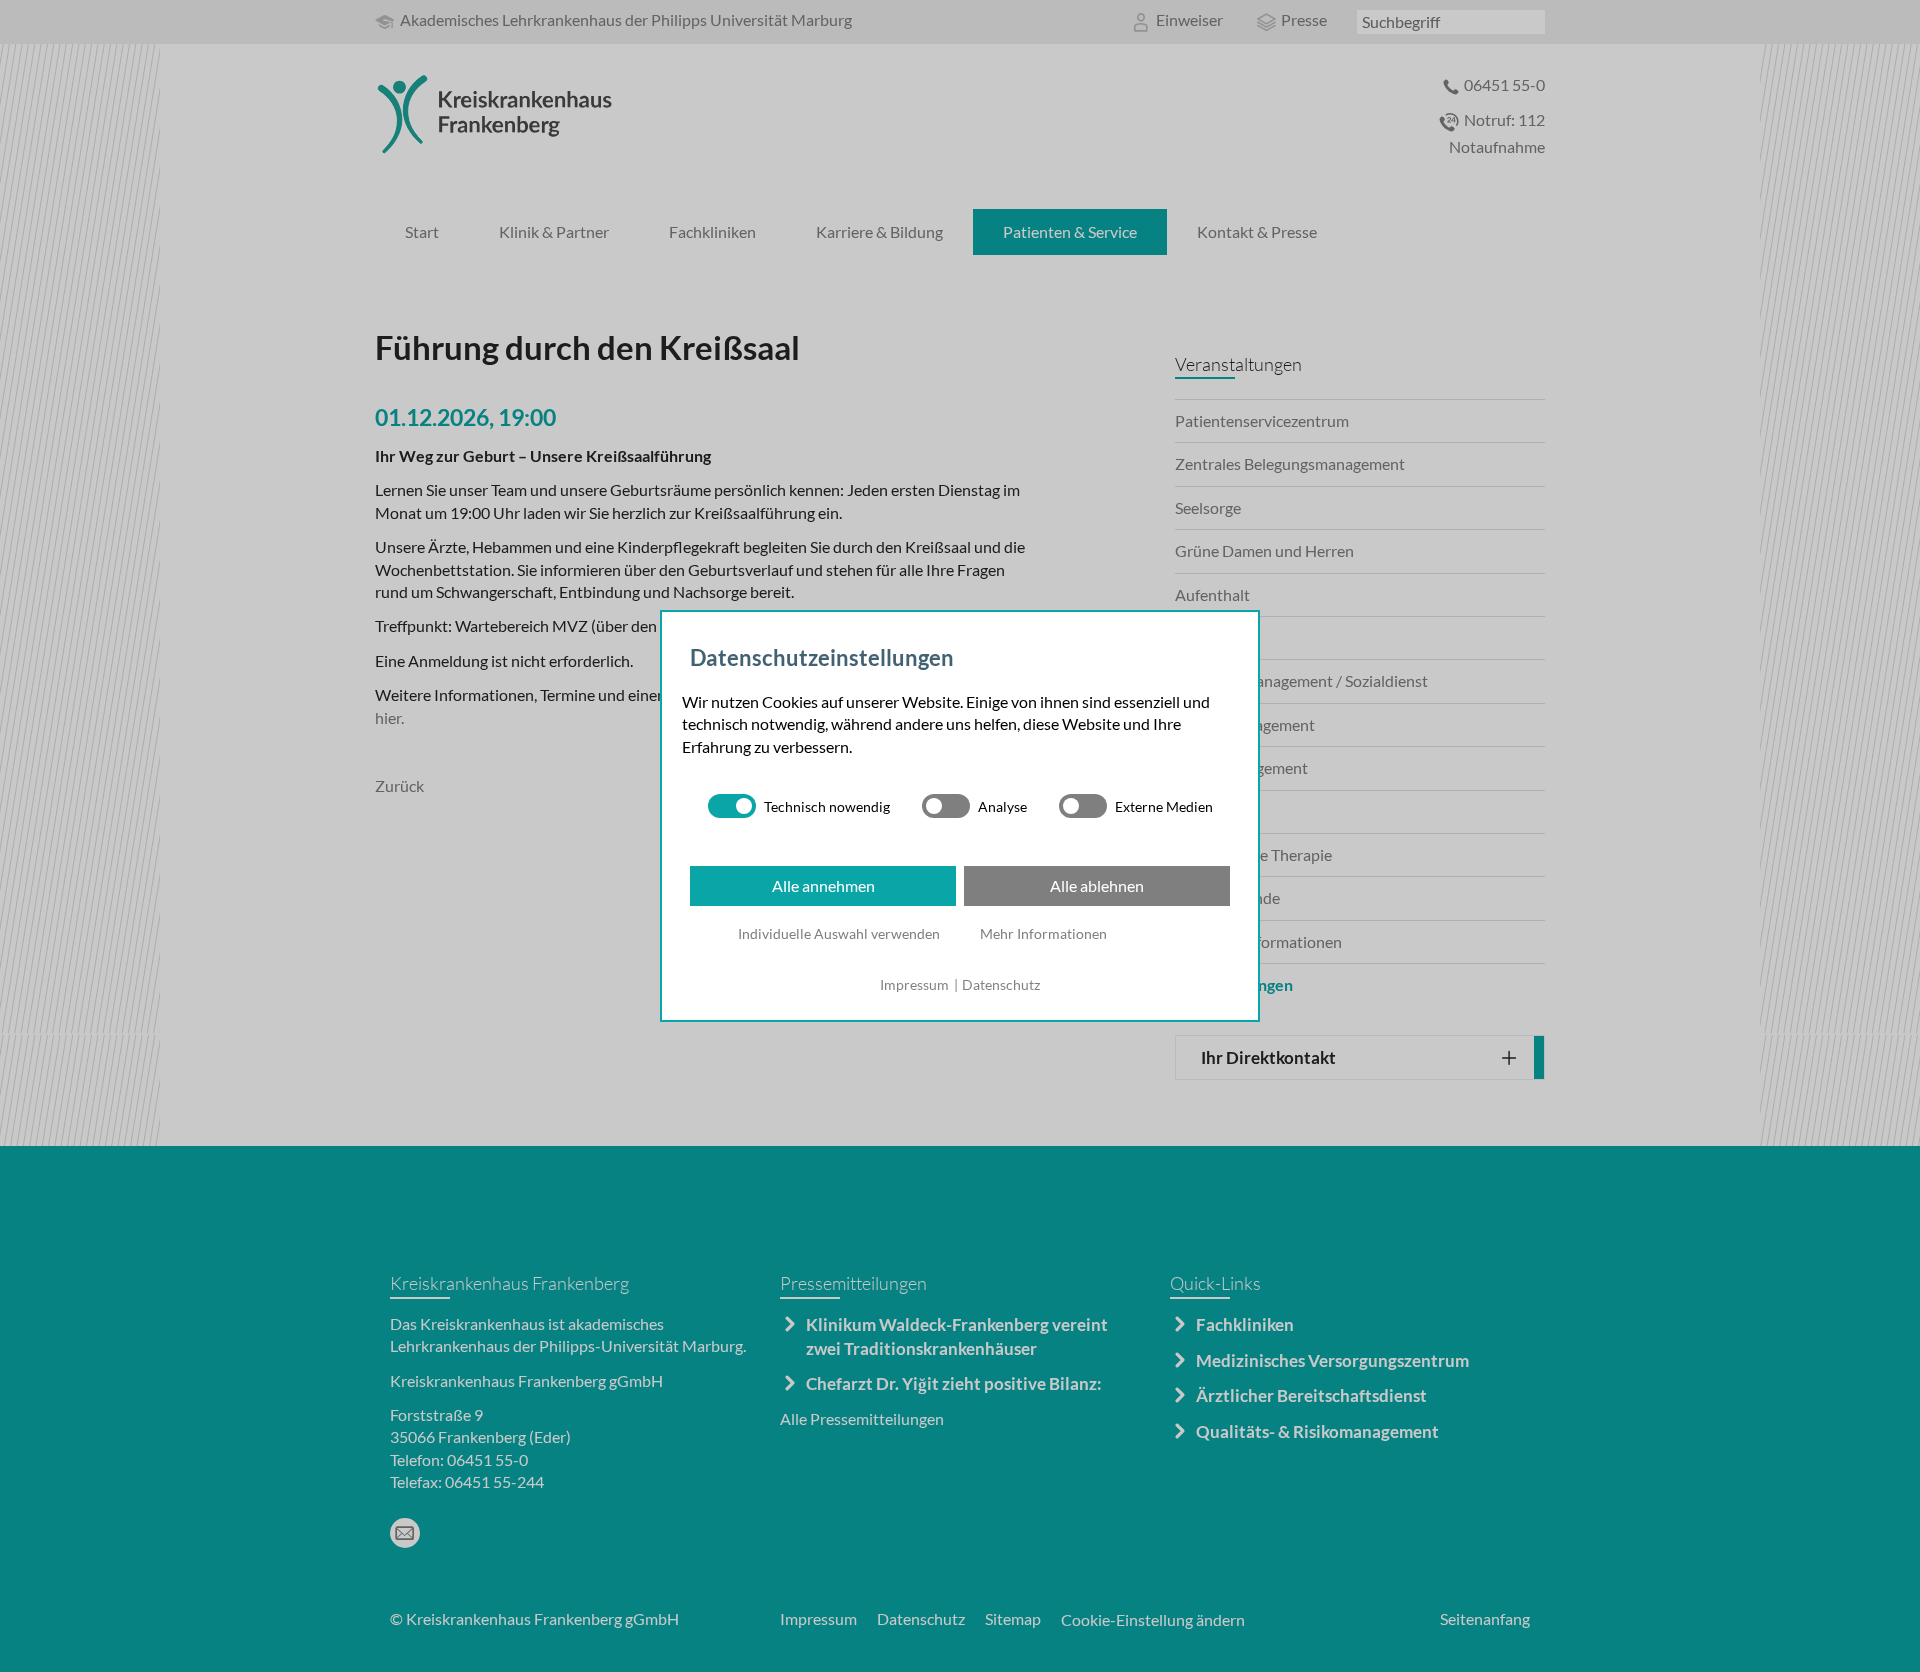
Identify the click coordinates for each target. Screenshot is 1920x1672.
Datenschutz (1001, 984)
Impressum (914, 984)
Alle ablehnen (1097, 885)
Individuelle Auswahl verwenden (839, 933)
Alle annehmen (823, 885)
